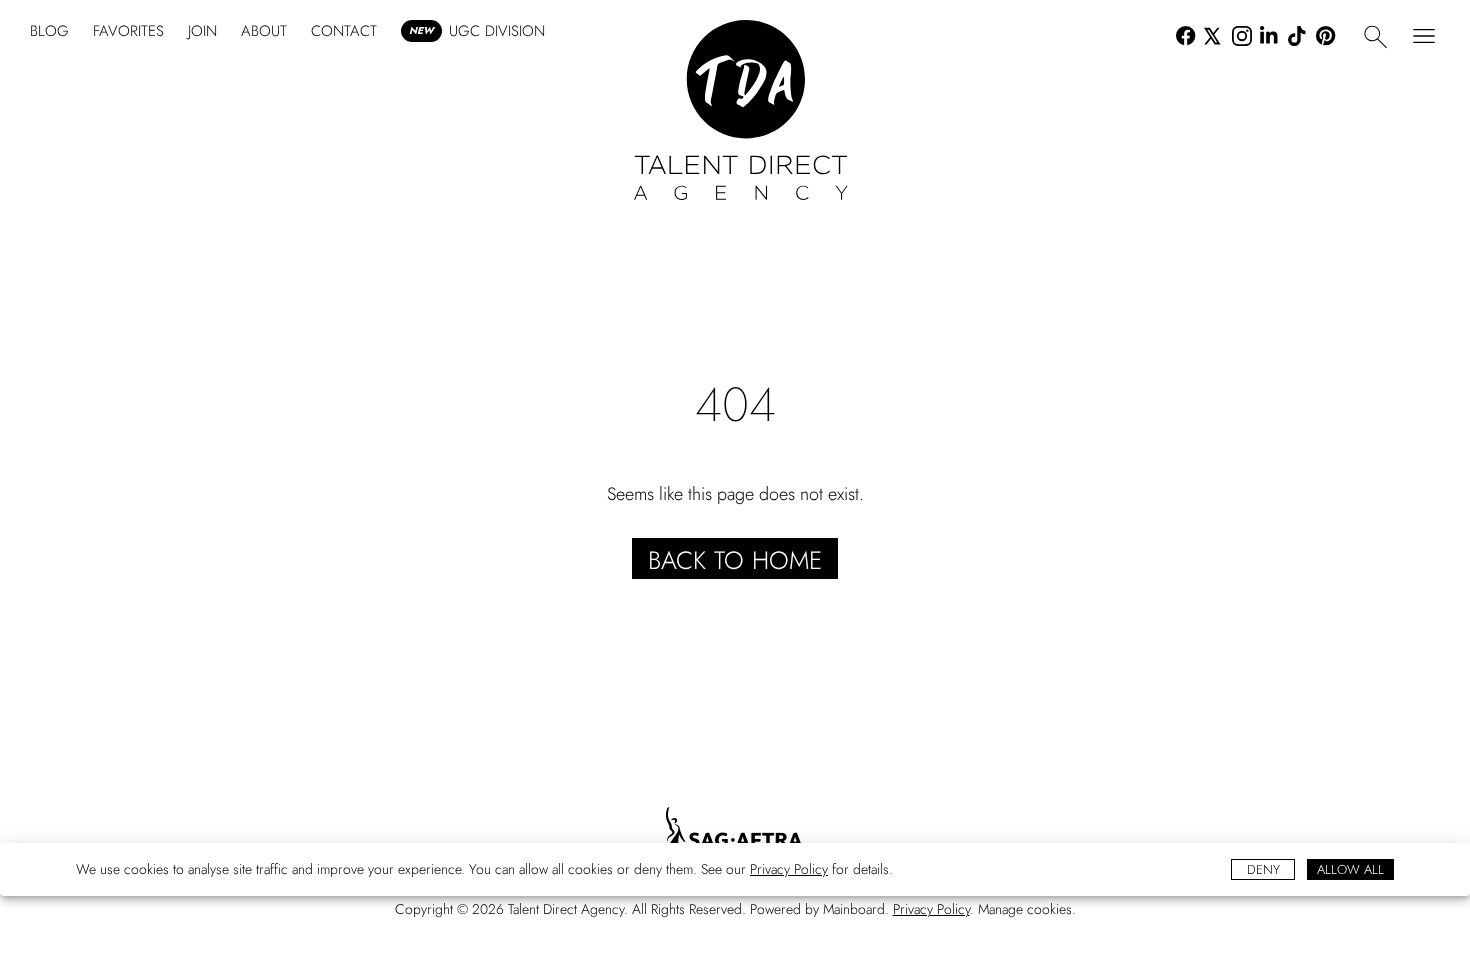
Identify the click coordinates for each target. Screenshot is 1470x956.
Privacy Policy (789, 869)
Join (202, 31)
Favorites (128, 31)
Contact (344, 31)
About (264, 31)
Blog (49, 31)
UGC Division (477, 31)
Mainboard (854, 909)
